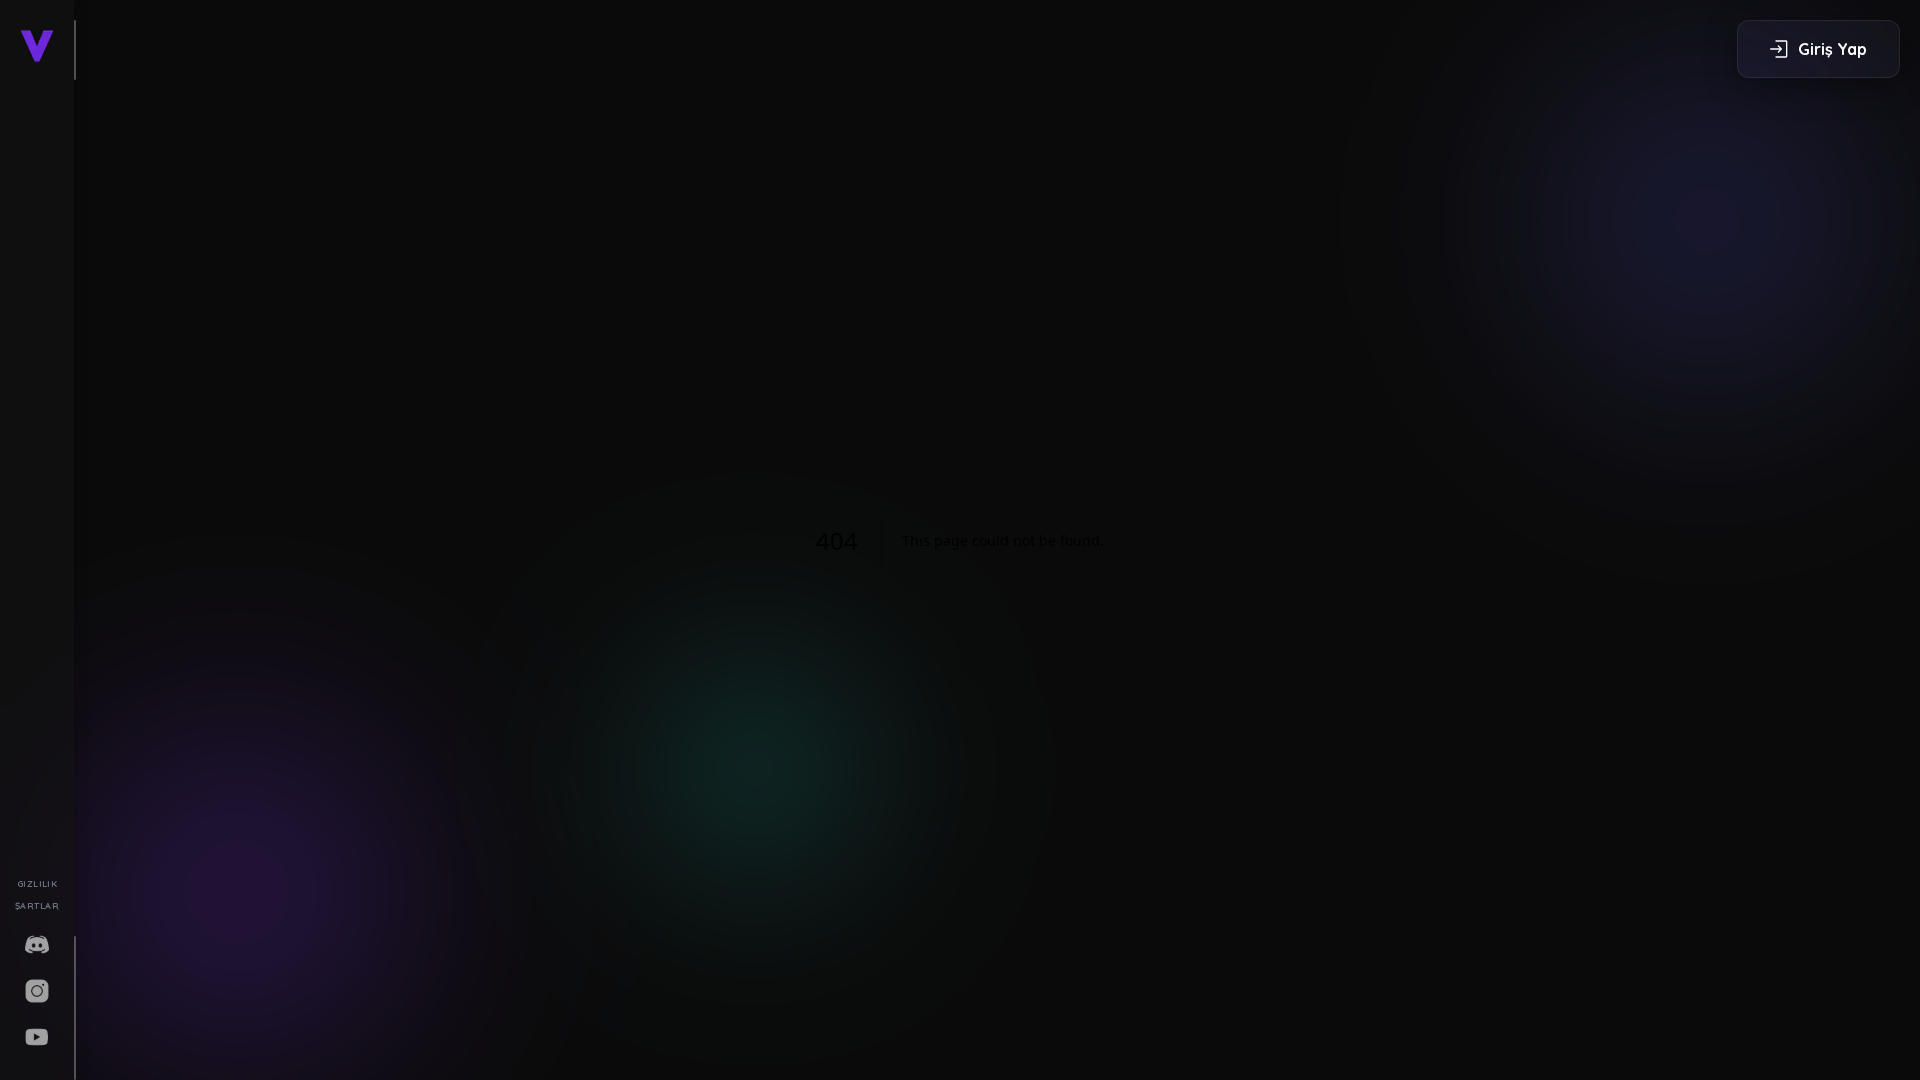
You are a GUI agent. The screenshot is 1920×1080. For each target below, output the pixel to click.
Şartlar (37, 905)
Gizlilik (37, 883)
